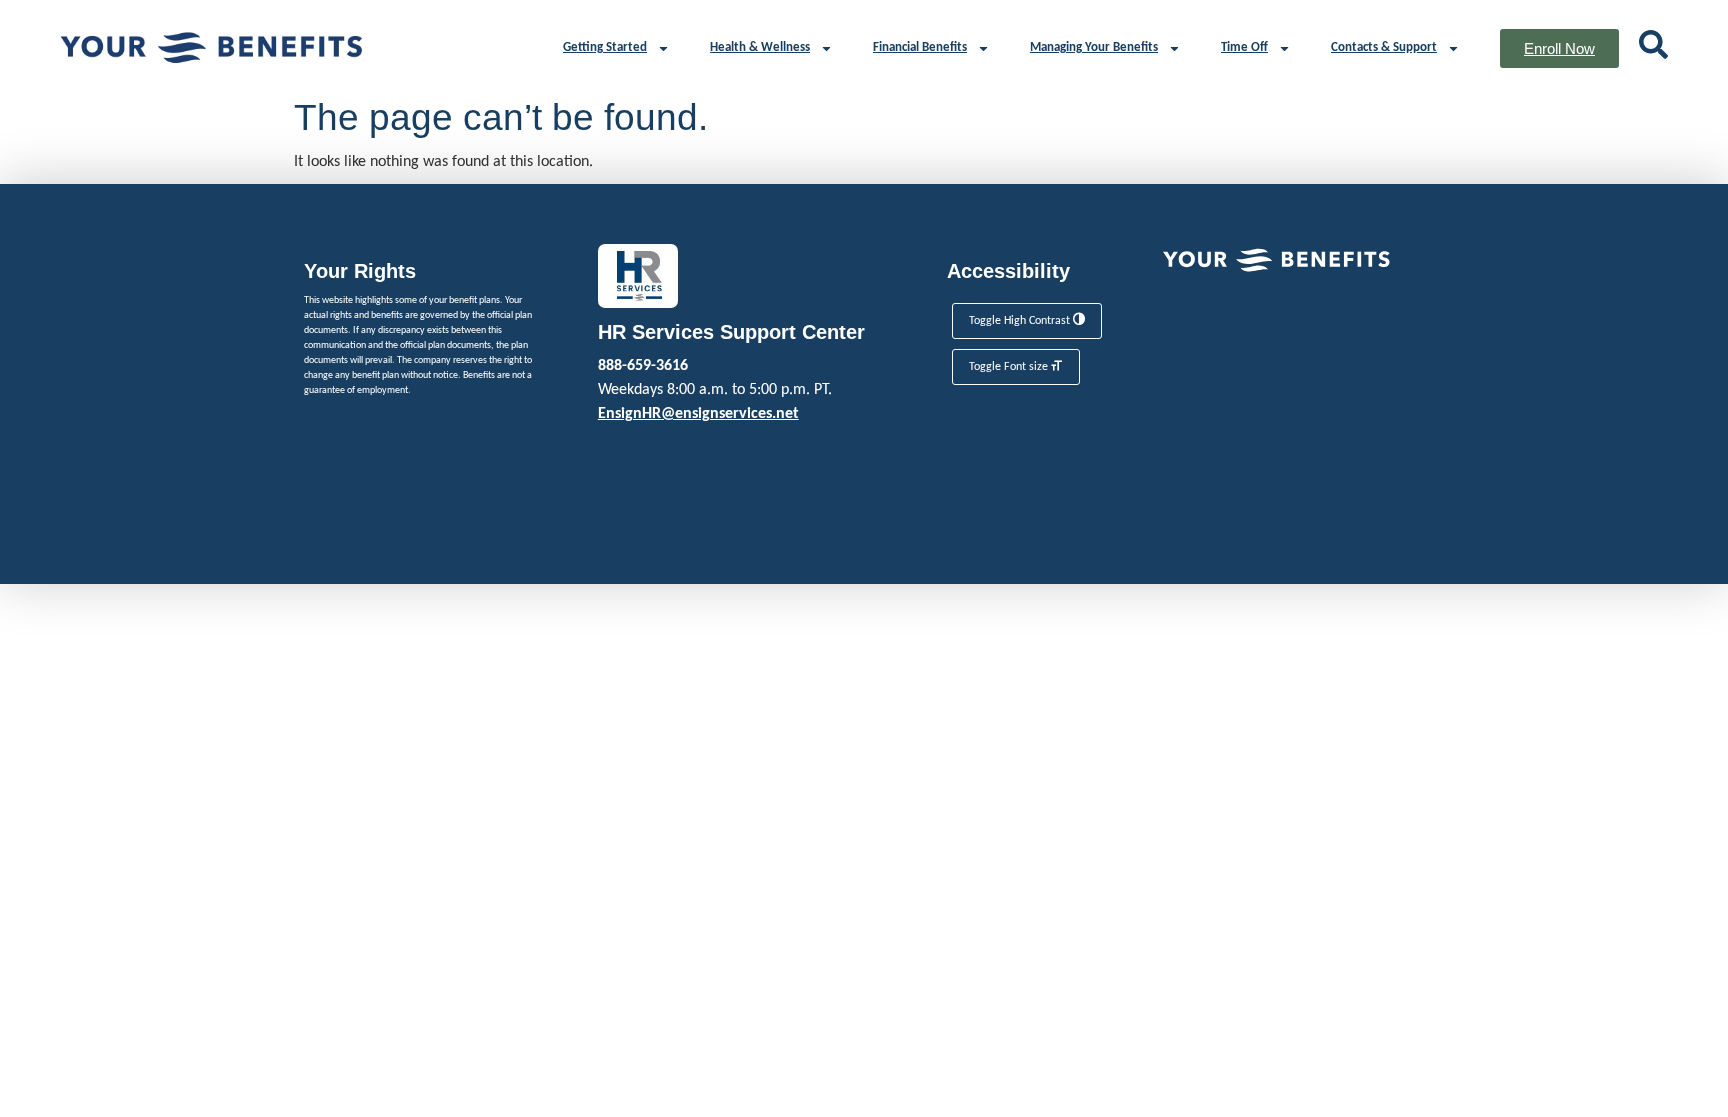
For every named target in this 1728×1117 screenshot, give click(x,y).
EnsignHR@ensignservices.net (698, 414)
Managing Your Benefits (1094, 47)
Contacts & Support (1384, 47)
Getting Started (605, 47)
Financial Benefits (920, 47)
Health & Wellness (760, 47)
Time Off (1244, 47)
